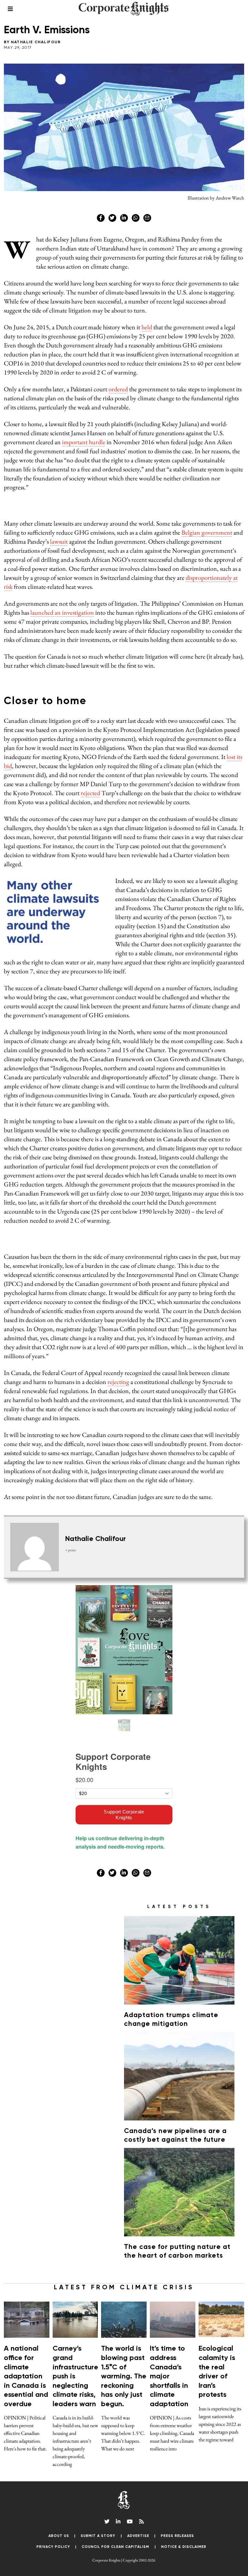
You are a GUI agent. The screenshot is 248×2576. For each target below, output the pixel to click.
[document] (124, 1288)
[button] (227, 525)
